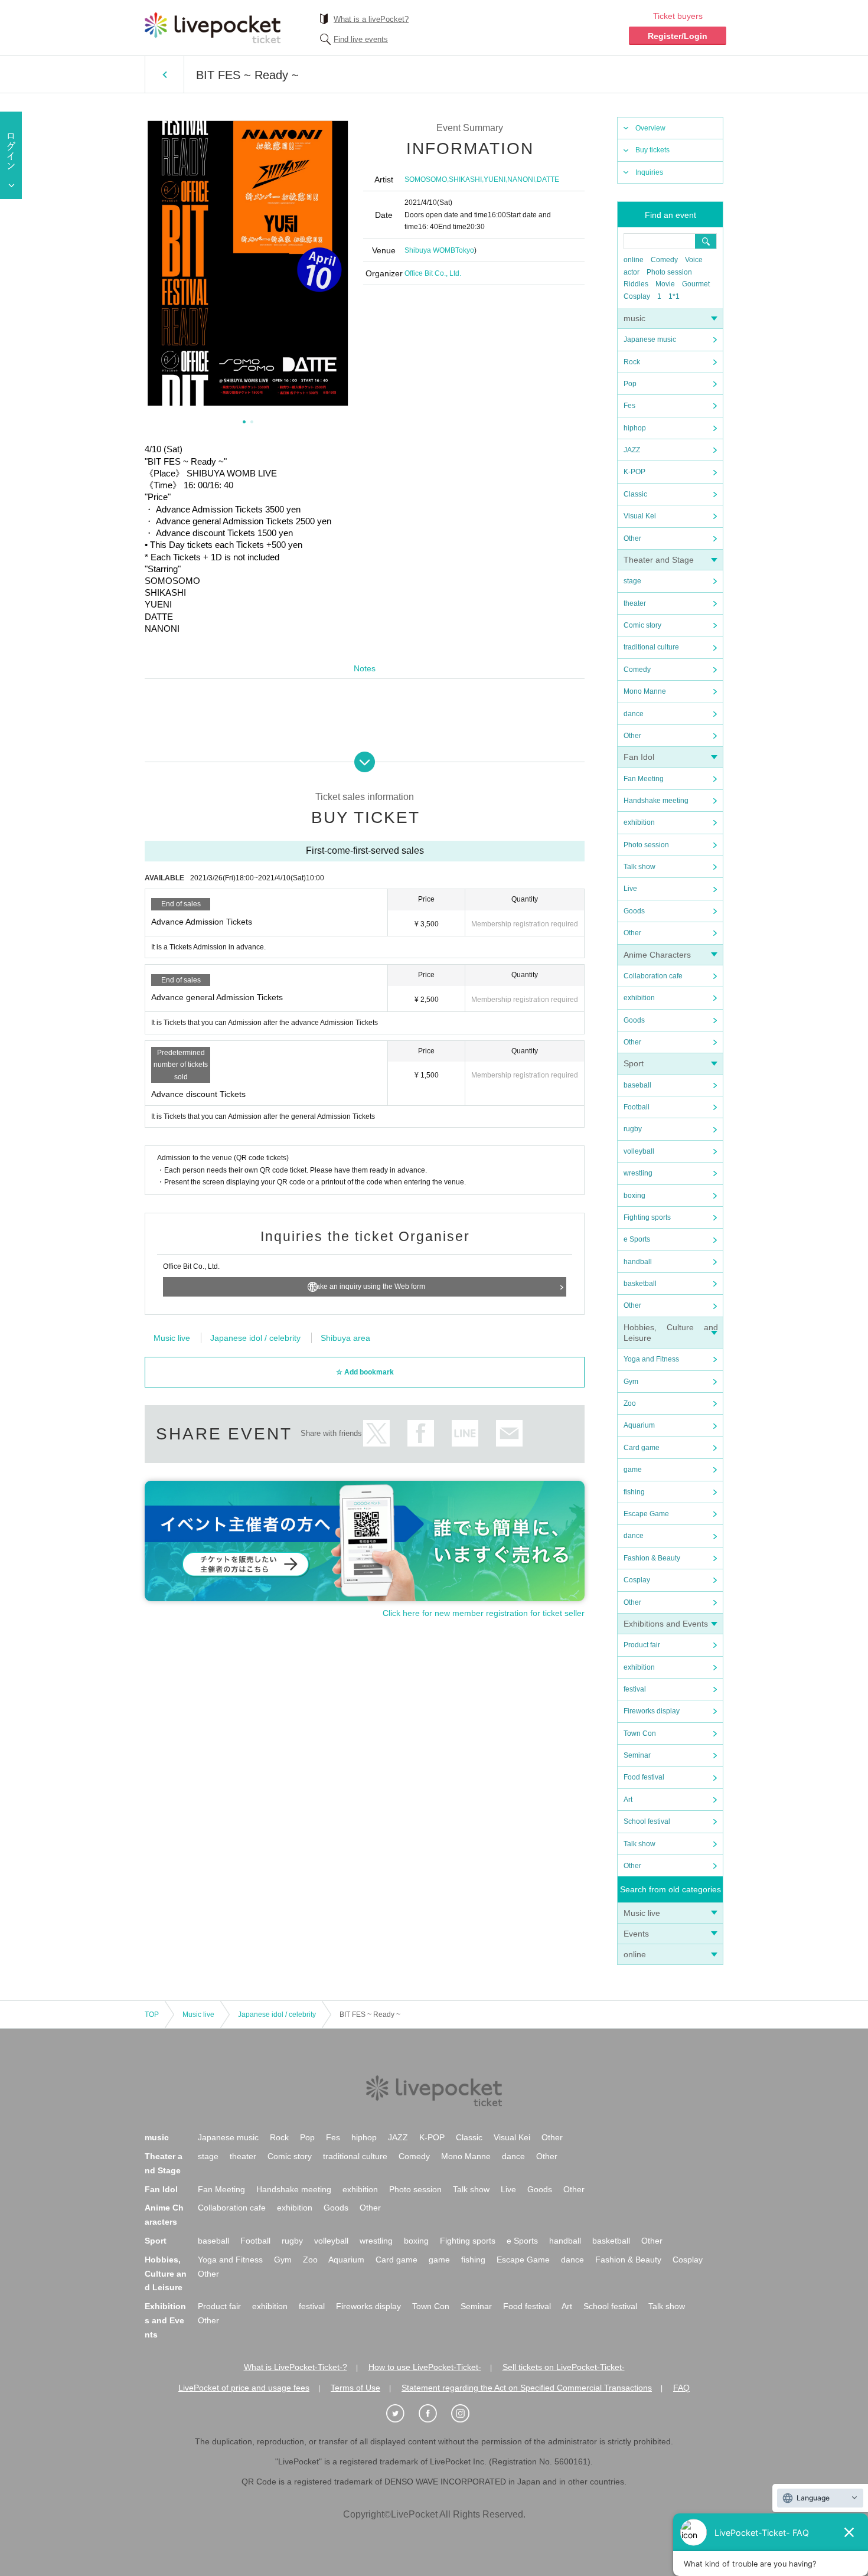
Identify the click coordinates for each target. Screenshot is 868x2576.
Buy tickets (652, 150)
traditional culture (651, 647)
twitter (376, 1433)
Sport (634, 1063)
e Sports (637, 1239)
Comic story (642, 625)
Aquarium (639, 1425)
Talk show (639, 867)
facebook (421, 1433)
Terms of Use (355, 2388)
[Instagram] (466, 2414)
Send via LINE (465, 1433)
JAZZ (632, 450)
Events (636, 1934)
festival (635, 1689)
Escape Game (646, 1514)
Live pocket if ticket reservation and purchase (213, 28)
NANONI (521, 179)
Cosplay (637, 296)
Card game (642, 1448)
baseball (637, 1085)
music (634, 318)
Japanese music (650, 339)
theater (635, 603)
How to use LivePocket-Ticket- (425, 2367)
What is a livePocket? (371, 19)
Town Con (640, 1733)
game (633, 1470)
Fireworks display (652, 1711)
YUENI (495, 179)
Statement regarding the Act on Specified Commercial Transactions (527, 2388)
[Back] (164, 74)
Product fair (642, 1645)
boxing (634, 1196)
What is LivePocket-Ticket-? (296, 2367)
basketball (640, 1284)
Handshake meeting (656, 801)
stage (632, 581)
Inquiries (649, 172)
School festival (647, 1821)
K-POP (634, 472)
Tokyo (465, 250)
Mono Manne (645, 691)
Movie (665, 284)
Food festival (644, 1777)
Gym (631, 1382)
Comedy (664, 260)
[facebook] (434, 2414)
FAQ (681, 2388)
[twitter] (402, 2414)
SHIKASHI (465, 179)
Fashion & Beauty (652, 1558)
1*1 (674, 296)
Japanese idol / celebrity (255, 1338)
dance (634, 714)
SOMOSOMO (426, 179)
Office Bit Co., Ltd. (433, 273)
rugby (633, 1129)
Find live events (361, 39)
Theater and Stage (659, 560)
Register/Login (678, 36)
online (634, 260)
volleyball (639, 1151)
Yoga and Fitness (651, 1359)
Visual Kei (640, 516)
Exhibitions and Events (666, 1624)
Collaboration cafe (653, 976)
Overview (650, 128)
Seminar (637, 1755)
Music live (642, 1913)
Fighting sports (647, 1217)
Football (637, 1107)
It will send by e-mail (509, 1433)
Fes (629, 406)
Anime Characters (657, 955)
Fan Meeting (644, 779)
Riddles (636, 284)
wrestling (638, 1173)
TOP (152, 2015)
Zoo (630, 1403)
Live (630, 889)
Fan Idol (639, 757)
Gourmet (696, 284)
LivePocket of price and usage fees (244, 2388)
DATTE (548, 179)
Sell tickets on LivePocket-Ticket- (564, 2367)
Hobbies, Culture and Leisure (166, 2274)
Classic (635, 494)
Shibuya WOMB (430, 250)
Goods (634, 911)
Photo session (669, 272)
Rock (632, 362)
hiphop (635, 428)
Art (628, 1800)
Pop (630, 384)
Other (632, 538)
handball (638, 1262)
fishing (634, 1492)
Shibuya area (345, 1338)
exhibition (639, 822)
